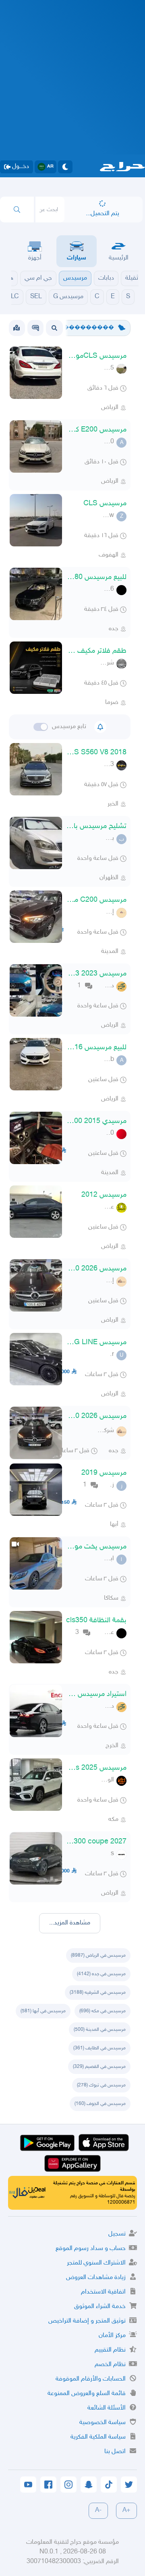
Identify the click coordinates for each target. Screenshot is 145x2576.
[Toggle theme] (65, 167)
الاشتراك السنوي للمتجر (96, 2263)
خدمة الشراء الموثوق (100, 2307)
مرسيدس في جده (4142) (101, 1974)
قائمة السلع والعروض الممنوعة (87, 2394)
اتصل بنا (115, 2452)
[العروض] (17, 328)
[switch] (41, 727)
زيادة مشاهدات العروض (96, 2278)
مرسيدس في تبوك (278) (101, 2085)
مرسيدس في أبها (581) (43, 2011)
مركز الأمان (112, 2336)
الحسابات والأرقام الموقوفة (91, 2379)
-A (98, 2511)
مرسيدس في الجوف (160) (100, 2104)
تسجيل (117, 2234)
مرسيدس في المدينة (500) (100, 2030)
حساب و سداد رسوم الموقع (91, 2249)
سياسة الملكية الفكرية (98, 2437)
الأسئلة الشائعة (107, 2408)
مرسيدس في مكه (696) (103, 2011)
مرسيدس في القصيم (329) (99, 2067)
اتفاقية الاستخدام (103, 2292)
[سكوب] (35, 328)
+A (126, 2511)
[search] (17, 210)
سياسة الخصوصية (103, 2423)
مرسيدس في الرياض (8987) (98, 1955)
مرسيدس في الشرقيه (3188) (98, 1993)
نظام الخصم (110, 2365)
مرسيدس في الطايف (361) (99, 2048)
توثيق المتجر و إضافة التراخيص (87, 2321)
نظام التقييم (110, 2350)
